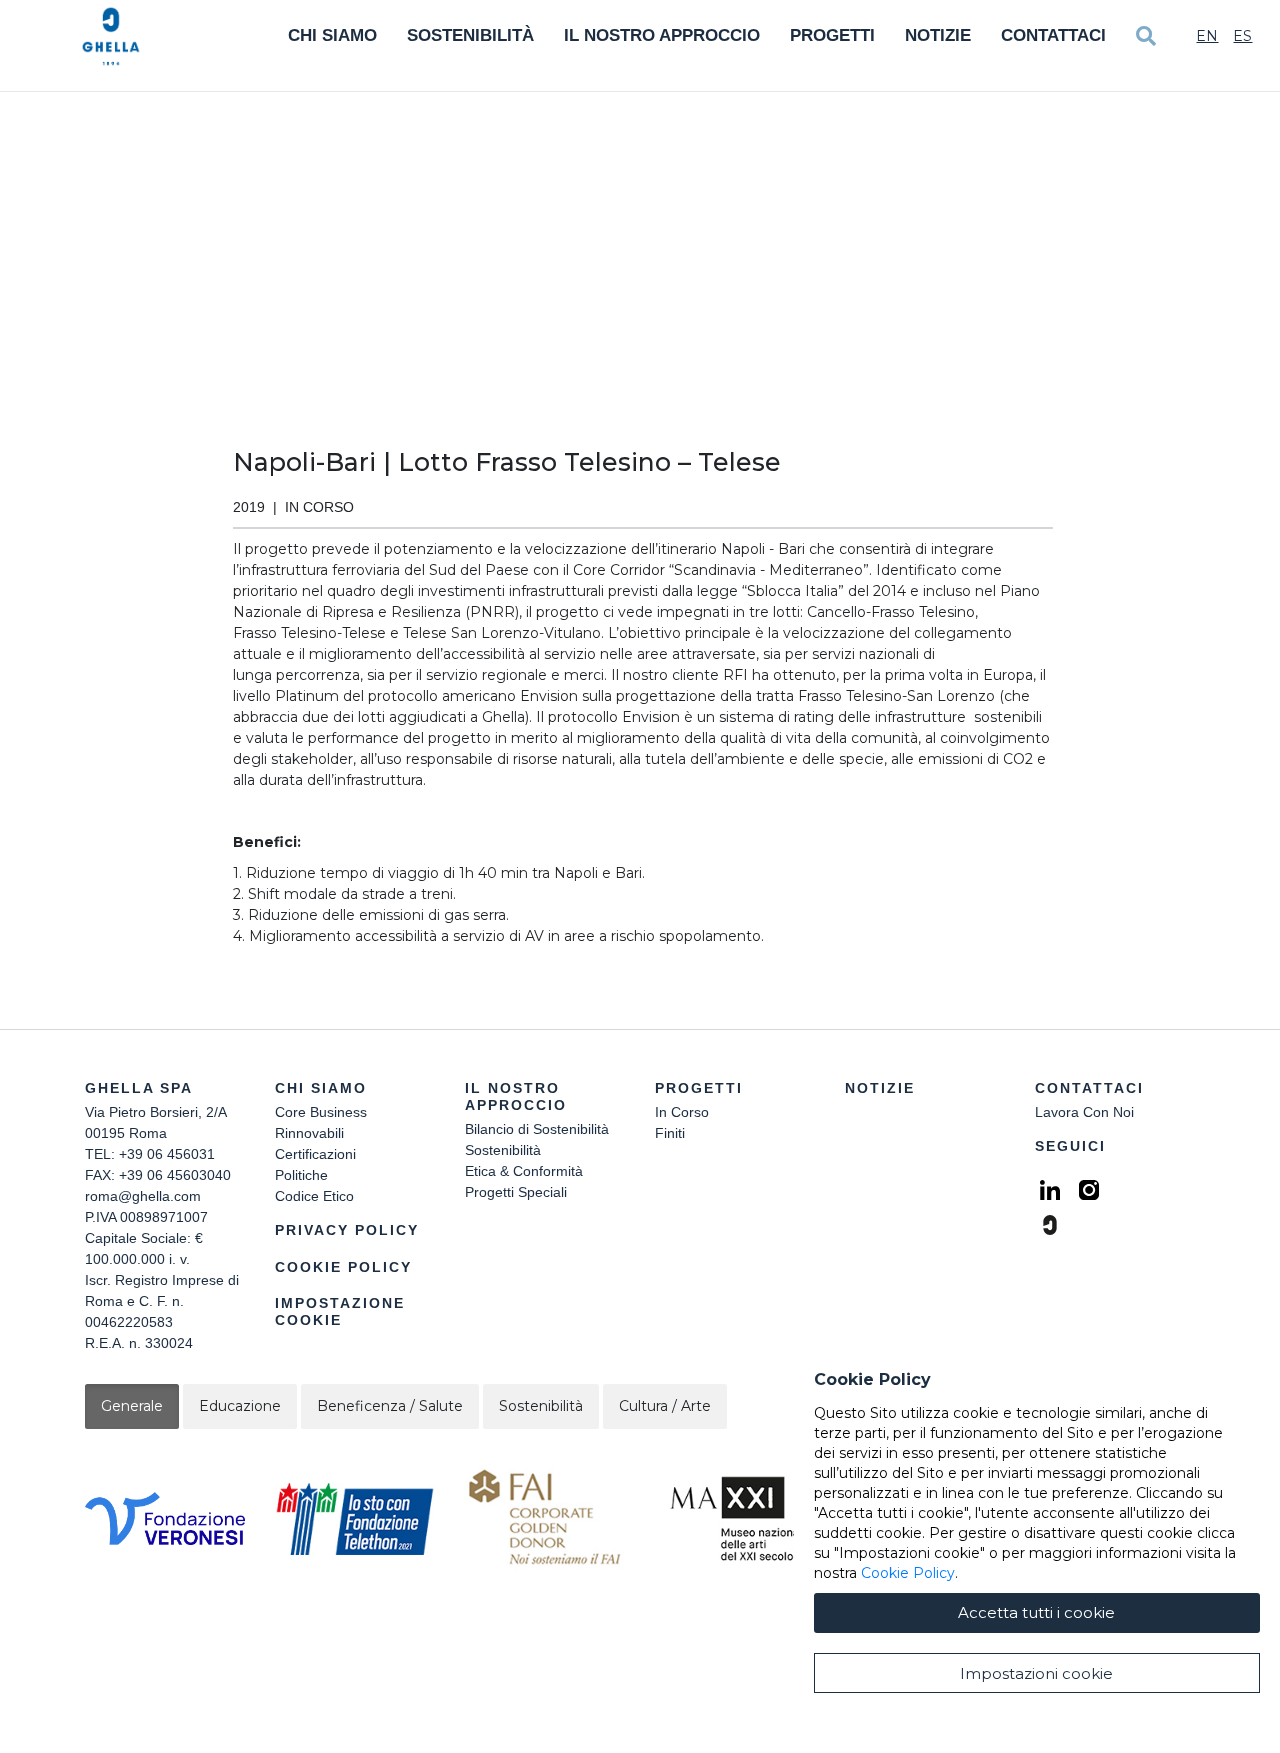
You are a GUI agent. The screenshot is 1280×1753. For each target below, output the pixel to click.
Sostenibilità (470, 35)
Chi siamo (321, 1088)
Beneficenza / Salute (390, 1406)
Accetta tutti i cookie (1036, 1612)
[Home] (111, 36)
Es (1242, 36)
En (1207, 36)
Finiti (670, 1133)
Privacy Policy (347, 1230)
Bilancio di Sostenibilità (537, 1129)
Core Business (321, 1112)
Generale (132, 1406)
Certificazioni (315, 1154)
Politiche (301, 1175)
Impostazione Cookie (340, 1311)
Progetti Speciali (516, 1192)
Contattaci (1053, 35)
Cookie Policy (343, 1267)
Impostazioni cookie (1036, 1673)
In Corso (682, 1112)
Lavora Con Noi (1084, 1112)
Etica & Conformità (524, 1171)
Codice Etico (314, 1196)
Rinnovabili (309, 1133)
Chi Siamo (332, 35)
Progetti (832, 35)
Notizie (938, 35)
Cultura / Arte (665, 1406)
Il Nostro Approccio (662, 35)
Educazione (240, 1406)
